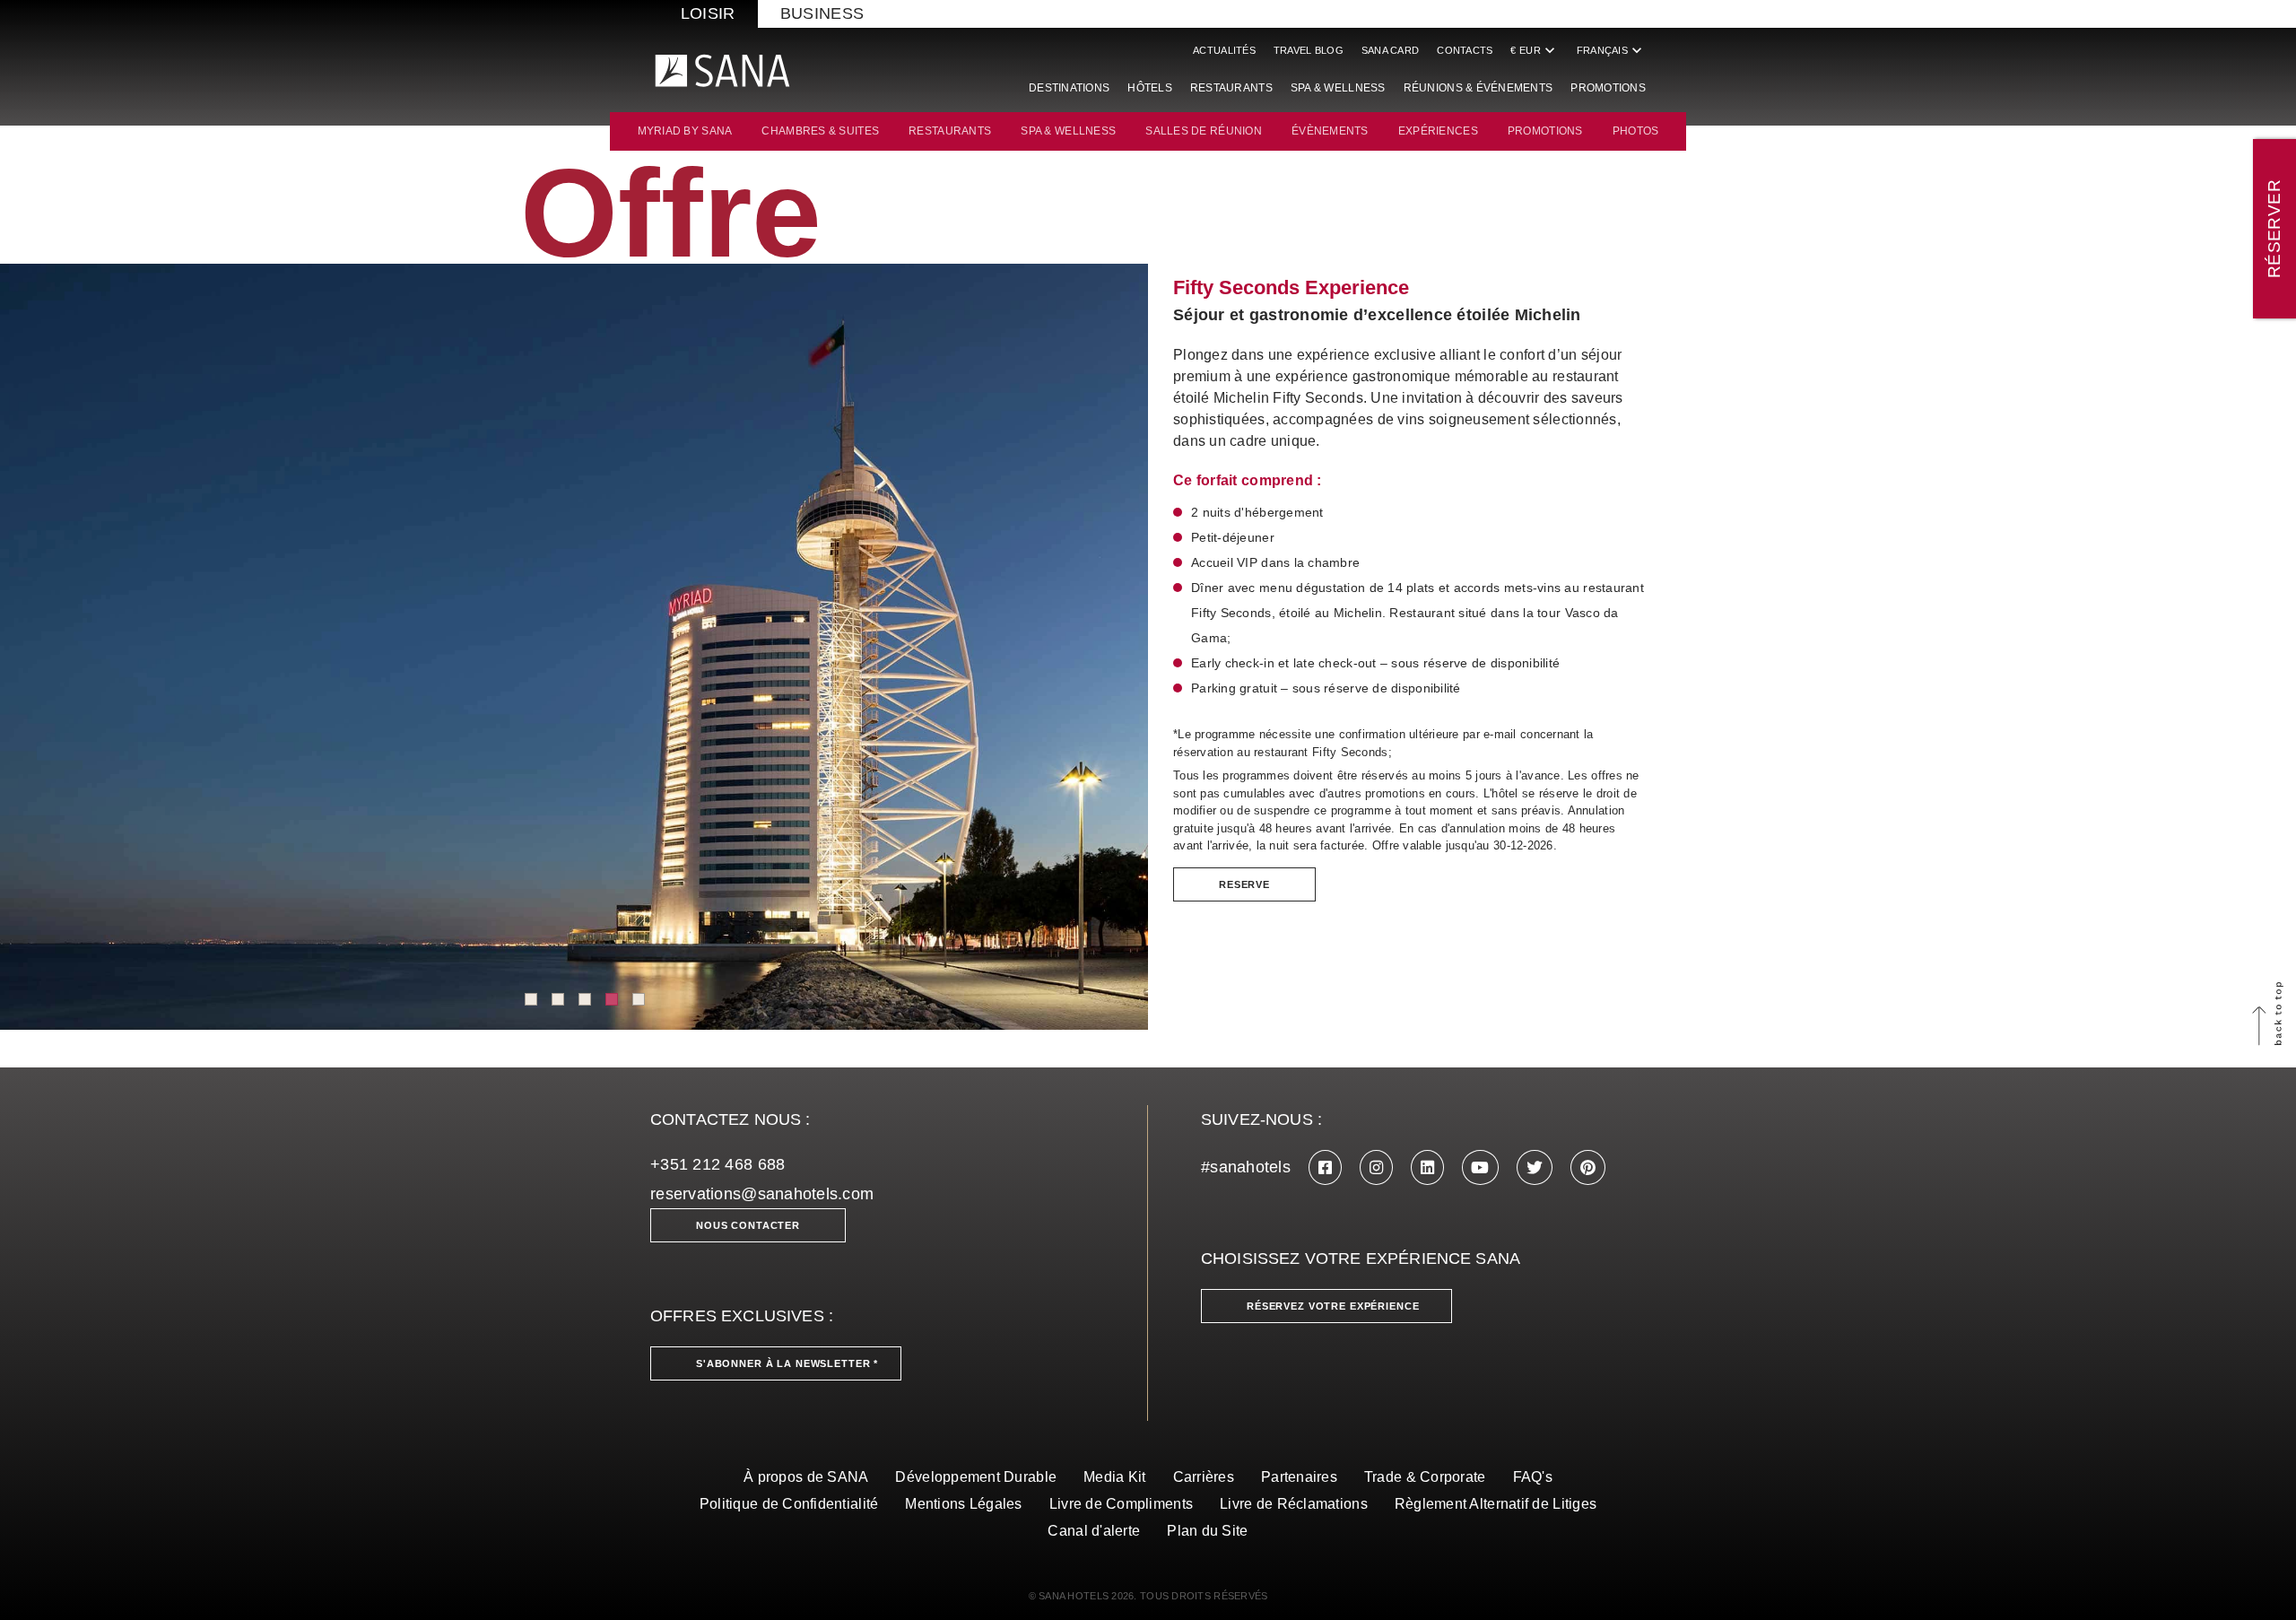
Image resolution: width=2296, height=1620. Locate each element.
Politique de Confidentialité (789, 1504)
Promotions (1608, 88)
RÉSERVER (2274, 229)
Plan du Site (1207, 1531)
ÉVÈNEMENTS (1330, 131)
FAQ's (1533, 1477)
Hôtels (1150, 88)
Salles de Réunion (1204, 131)
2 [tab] (558, 999)
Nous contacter (748, 1225)
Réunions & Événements (1478, 88)
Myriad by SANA (685, 131)
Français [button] (1611, 50)
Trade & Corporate (1425, 1477)
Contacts (1465, 50)
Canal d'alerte (1094, 1531)
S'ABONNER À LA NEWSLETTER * (787, 1363)
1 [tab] (531, 999)
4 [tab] (612, 999)
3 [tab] (585, 999)
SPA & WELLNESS (1068, 131)
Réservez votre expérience (1333, 1306)
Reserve (1244, 884)
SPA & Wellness (1338, 88)
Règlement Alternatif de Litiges (1496, 1504)
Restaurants (1231, 88)
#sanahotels (1246, 1167)
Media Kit (1114, 1477)
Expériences (1438, 131)
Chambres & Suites (820, 131)
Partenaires (1299, 1477)
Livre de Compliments (1121, 1504)
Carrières (1204, 1477)
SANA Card (1390, 50)
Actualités (1224, 50)
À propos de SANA (806, 1477)
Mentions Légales (963, 1504)
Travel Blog (1309, 50)
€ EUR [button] (1534, 50)
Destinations (1069, 88)
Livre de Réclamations (1294, 1504)
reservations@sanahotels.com (762, 1194)
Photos (1636, 131)
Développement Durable (976, 1477)
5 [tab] (639, 999)
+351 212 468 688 (717, 1164)
